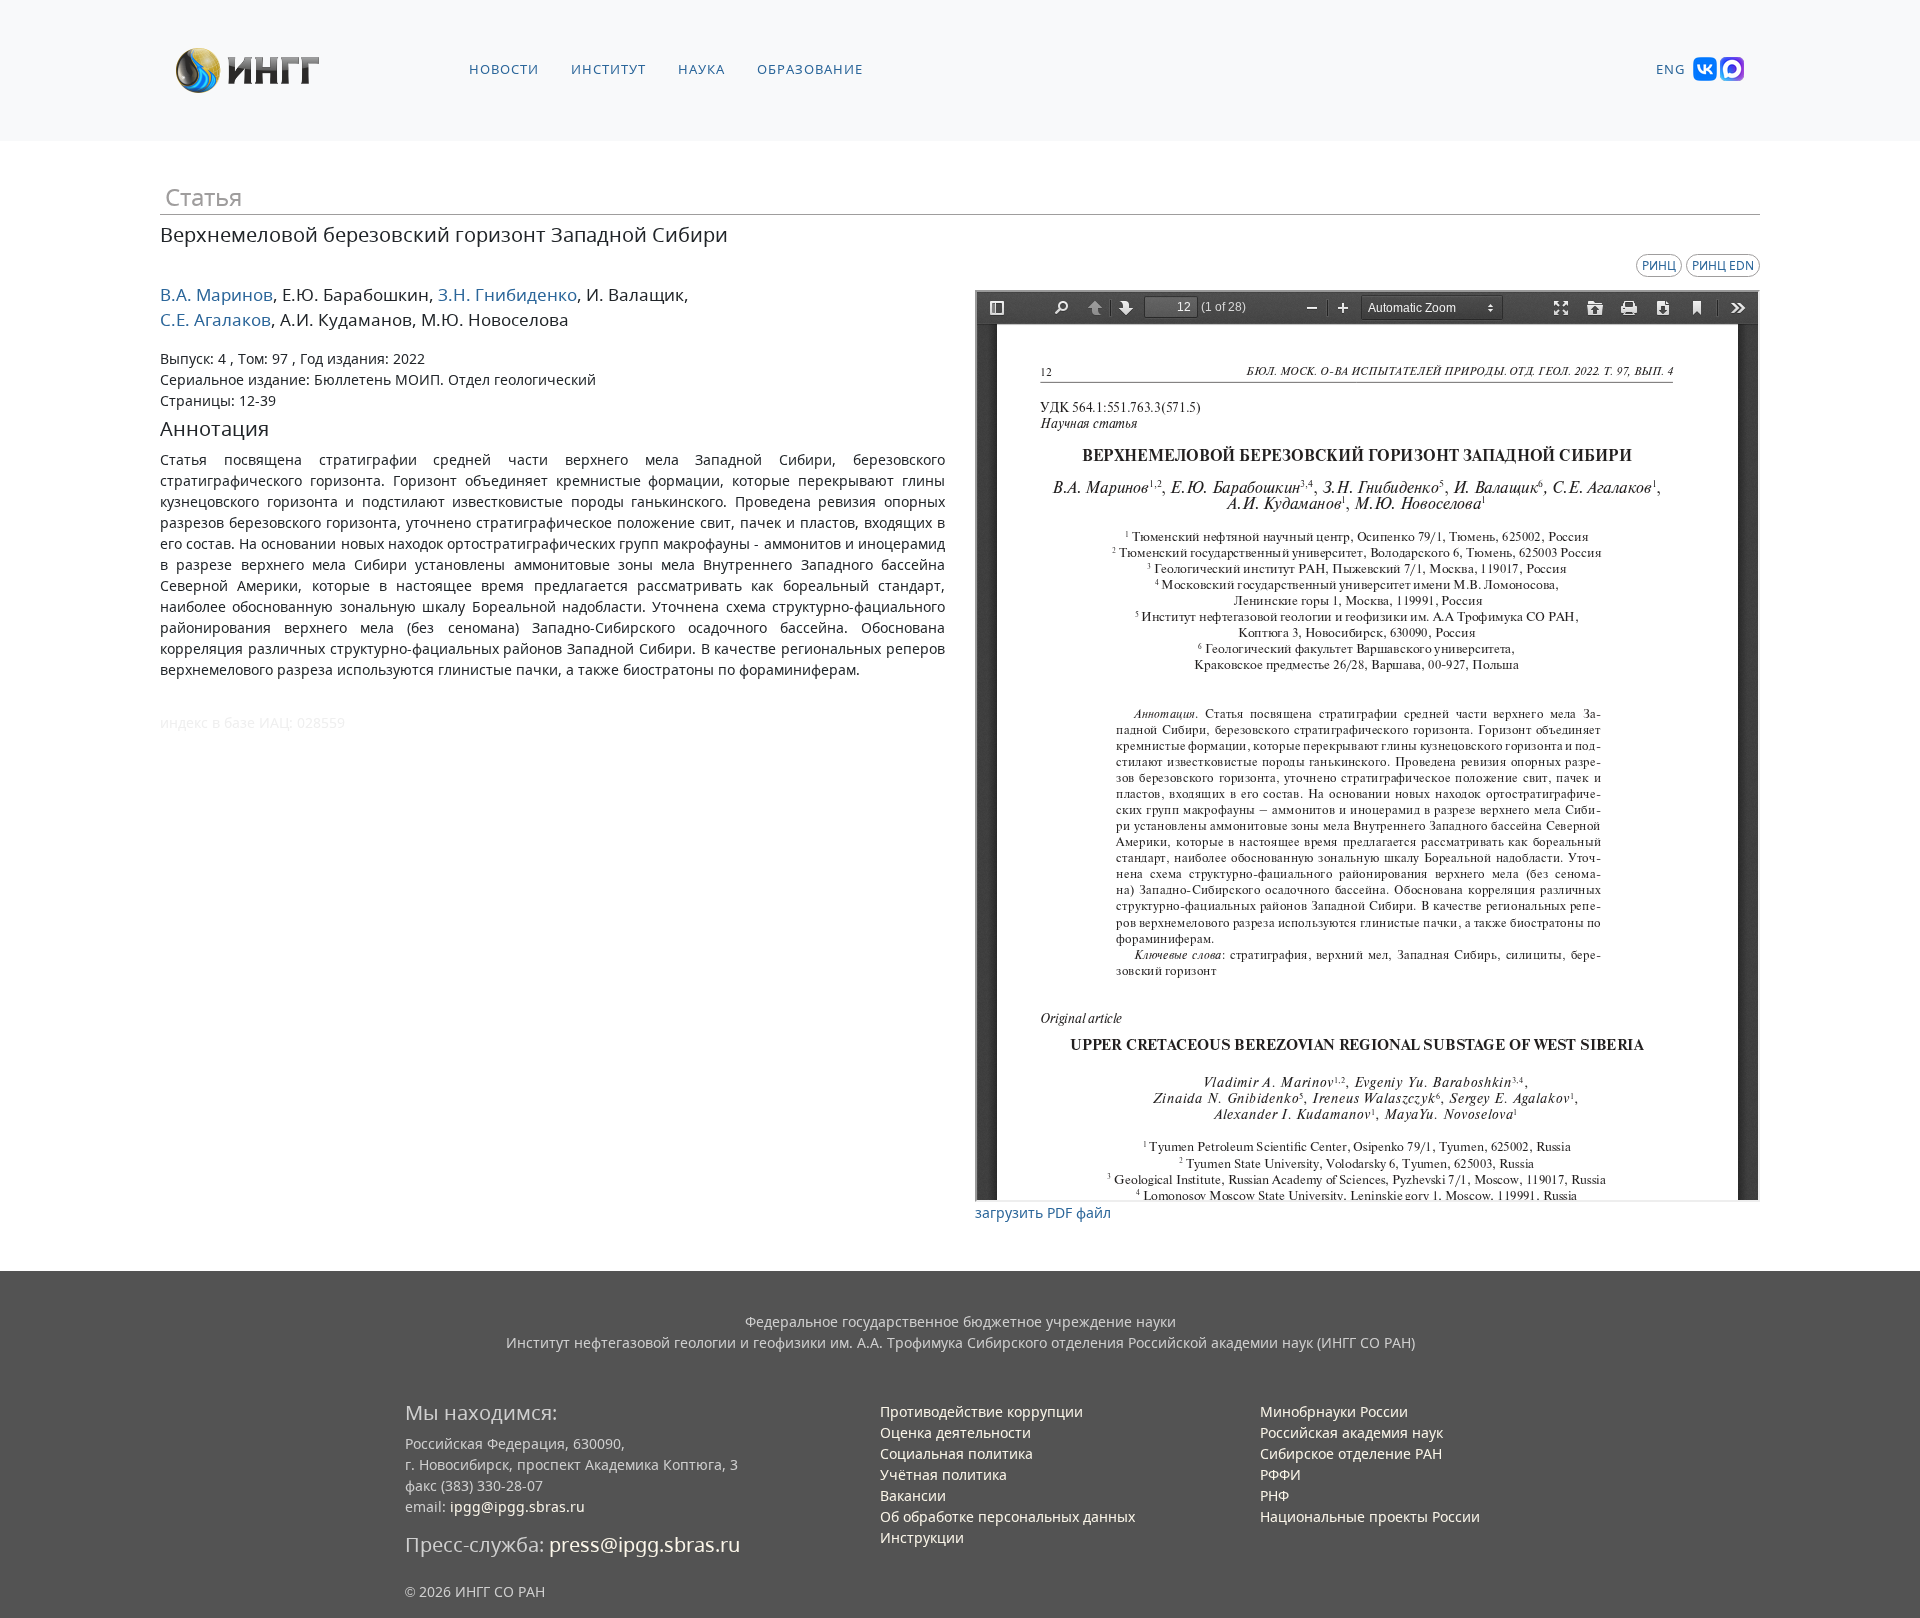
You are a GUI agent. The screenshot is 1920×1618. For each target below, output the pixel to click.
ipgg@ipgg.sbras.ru (517, 1506)
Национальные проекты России (1370, 1516)
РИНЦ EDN (1723, 265)
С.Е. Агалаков (215, 319)
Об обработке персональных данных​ (1007, 1516)
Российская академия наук (1351, 1432)
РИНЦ (1659, 265)
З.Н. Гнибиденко (505, 294)
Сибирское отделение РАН (1351, 1453)
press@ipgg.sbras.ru (644, 1544)
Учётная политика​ (943, 1474)
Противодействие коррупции (981, 1411)
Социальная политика (956, 1453)
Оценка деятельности (955, 1432)
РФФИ (1280, 1474)
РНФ (1274, 1495)
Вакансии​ (913, 1495)
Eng (1670, 69)
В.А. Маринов (216, 294)
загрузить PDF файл (1043, 1212)
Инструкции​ (922, 1537)
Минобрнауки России (1334, 1411)
